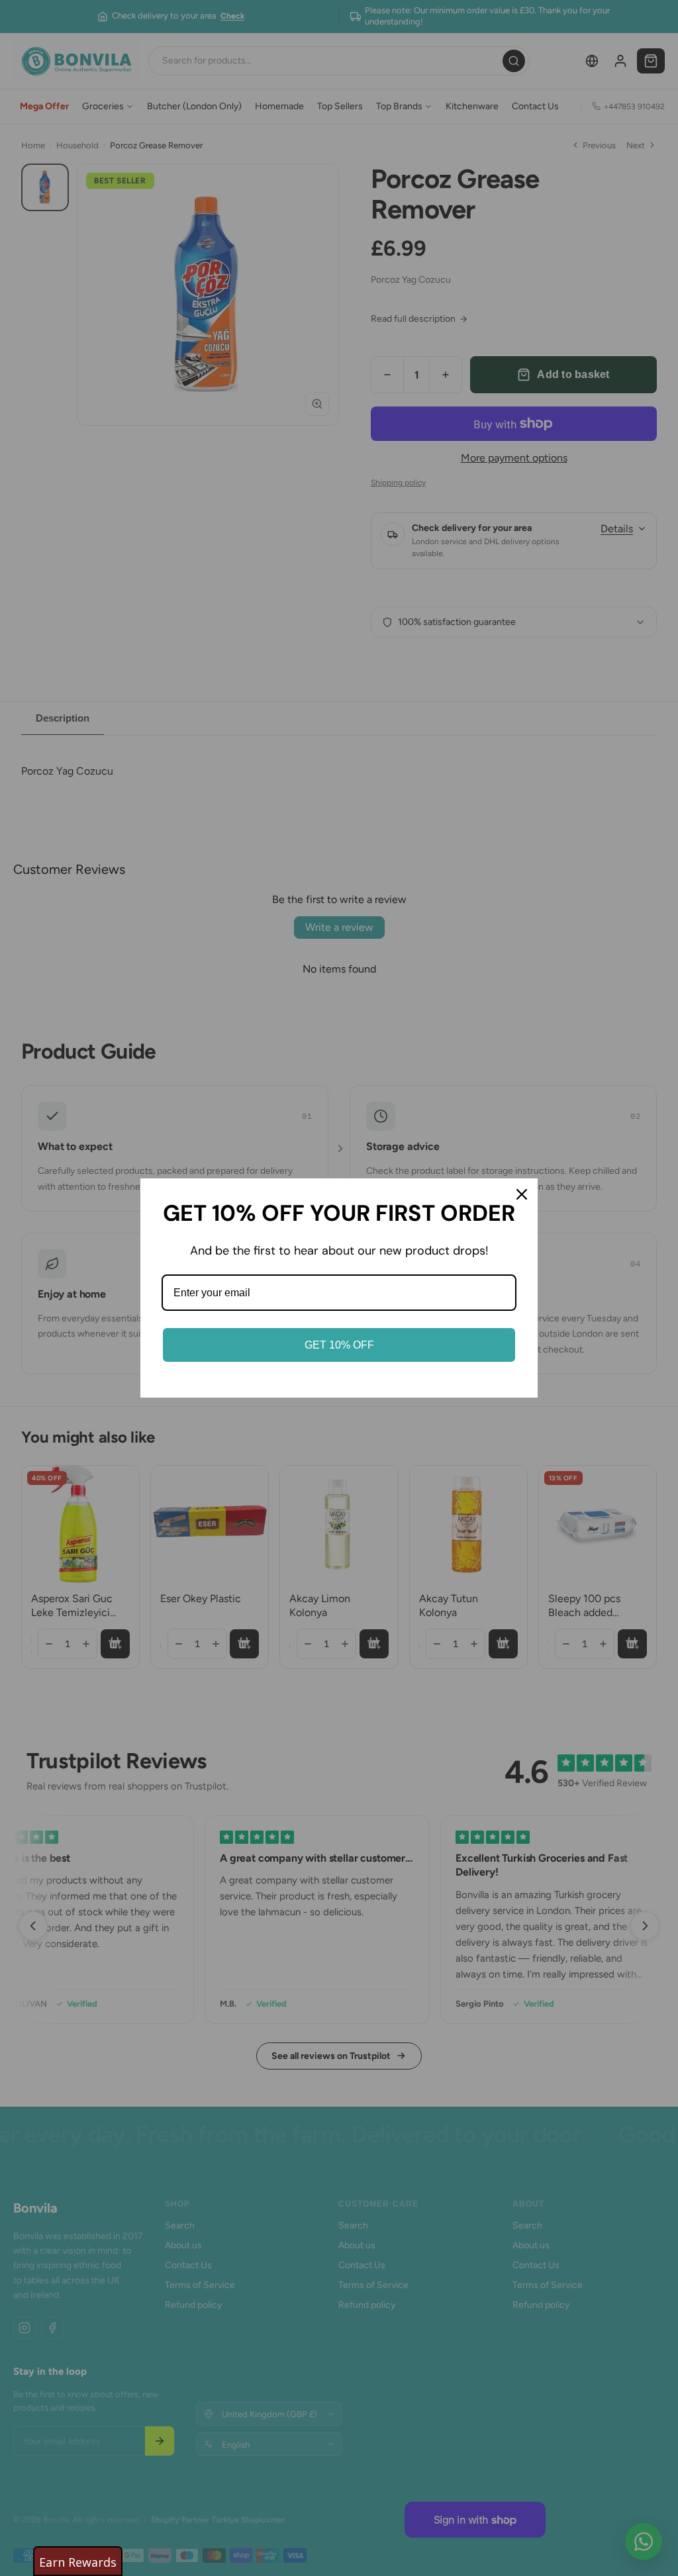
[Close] (522, 1194)
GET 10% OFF (339, 1345)
